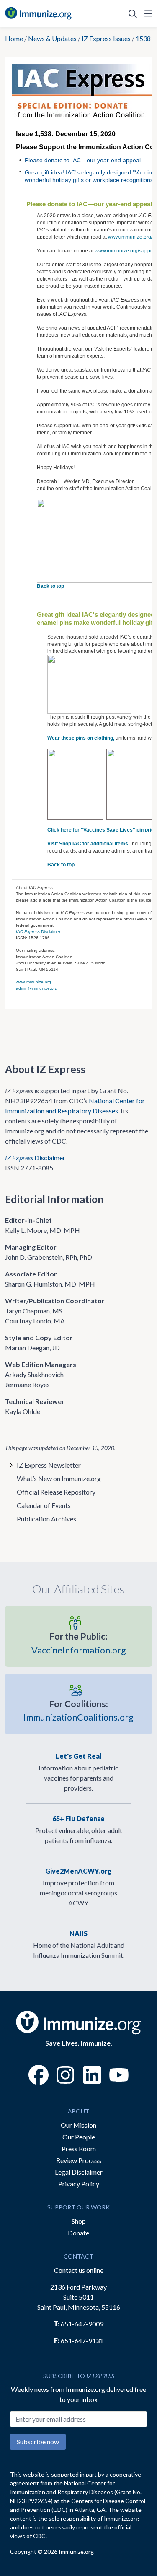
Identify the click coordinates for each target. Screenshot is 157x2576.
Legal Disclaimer (79, 2172)
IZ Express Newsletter (49, 1465)
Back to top (50, 586)
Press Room (79, 2148)
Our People (79, 2137)
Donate (78, 2233)
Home (14, 38)
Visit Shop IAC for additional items (88, 844)
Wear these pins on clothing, (81, 738)
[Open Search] (133, 13)
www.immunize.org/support (125, 251)
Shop (79, 2221)
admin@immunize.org (37, 988)
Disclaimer (38, 932)
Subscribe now (38, 2442)
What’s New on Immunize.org (59, 1478)
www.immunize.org (33, 982)
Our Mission (78, 2125)
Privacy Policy (79, 2184)
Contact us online (79, 2270)
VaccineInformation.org (79, 1643)
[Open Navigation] (147, 13)
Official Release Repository (56, 1492)
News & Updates (52, 38)
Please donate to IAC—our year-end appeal (83, 160)
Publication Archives (46, 1519)
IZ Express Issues (106, 38)
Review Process (79, 2160)
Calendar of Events (44, 1505)
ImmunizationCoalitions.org (78, 1710)
